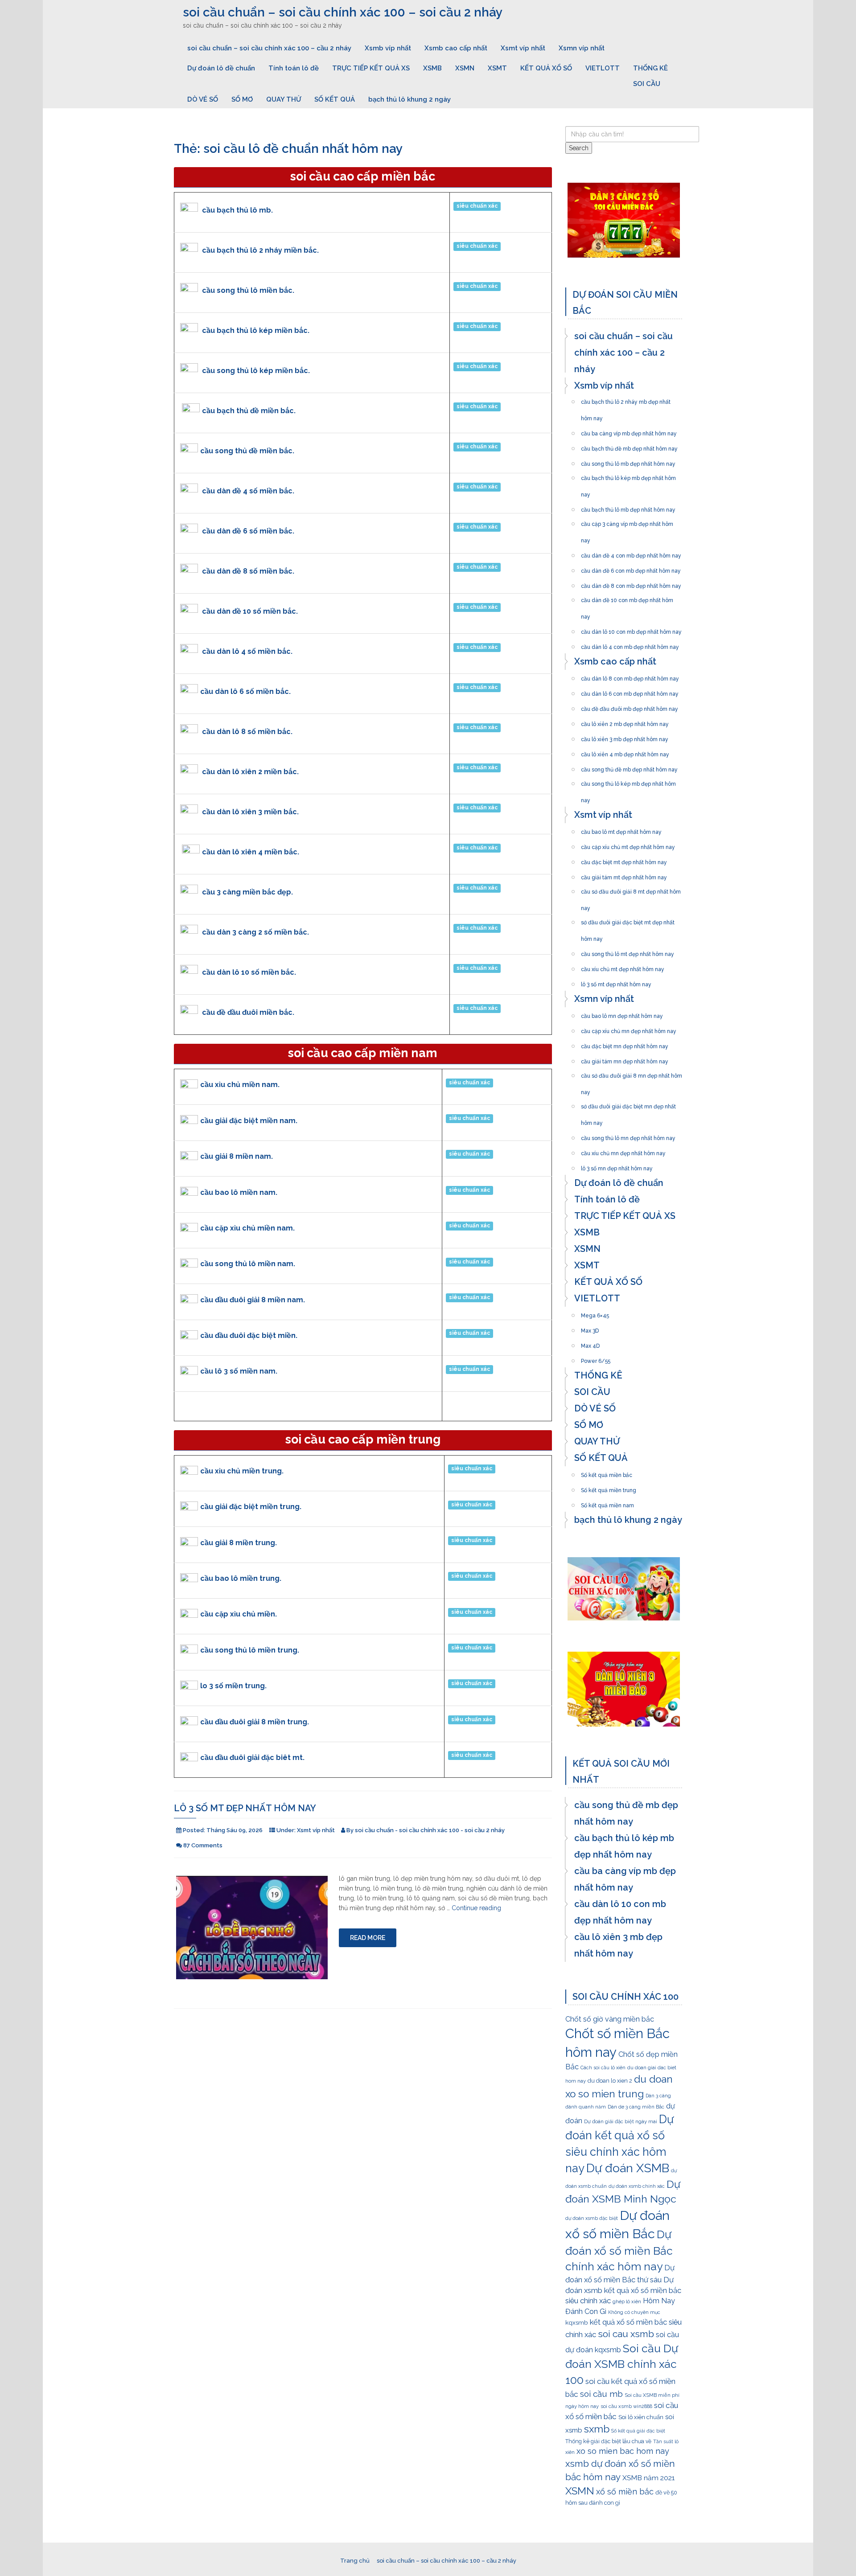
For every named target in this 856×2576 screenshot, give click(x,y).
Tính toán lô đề (294, 68)
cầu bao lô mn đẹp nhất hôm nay (622, 1013)
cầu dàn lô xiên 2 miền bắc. (250, 772)
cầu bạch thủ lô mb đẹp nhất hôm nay (628, 507)
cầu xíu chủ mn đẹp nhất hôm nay (623, 1151)
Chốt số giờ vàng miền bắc (610, 2019)
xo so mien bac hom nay (623, 2451)
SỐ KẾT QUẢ (335, 99)
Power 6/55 (596, 1358)
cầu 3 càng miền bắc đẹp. (247, 892)
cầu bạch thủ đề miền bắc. (249, 411)
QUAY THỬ (284, 99)
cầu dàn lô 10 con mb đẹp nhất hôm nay (631, 629)
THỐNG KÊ (650, 68)
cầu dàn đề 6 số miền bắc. (248, 531)
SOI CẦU (647, 84)
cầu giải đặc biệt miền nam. (249, 1121)
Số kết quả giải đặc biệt (638, 2431)
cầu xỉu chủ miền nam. (240, 1085)
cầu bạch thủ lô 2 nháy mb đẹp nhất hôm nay (626, 399)
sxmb (597, 2429)
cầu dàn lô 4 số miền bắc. (247, 651)
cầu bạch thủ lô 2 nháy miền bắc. (260, 250)
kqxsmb (577, 2322)
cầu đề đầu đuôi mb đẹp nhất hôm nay (630, 706)
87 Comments (203, 1845)
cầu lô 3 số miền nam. (239, 1371)
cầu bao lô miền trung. (241, 1578)
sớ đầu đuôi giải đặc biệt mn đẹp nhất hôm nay (628, 1104)
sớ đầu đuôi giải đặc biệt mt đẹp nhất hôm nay (628, 920)
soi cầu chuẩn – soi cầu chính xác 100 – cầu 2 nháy (269, 48)
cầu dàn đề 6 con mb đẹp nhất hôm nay (631, 568)
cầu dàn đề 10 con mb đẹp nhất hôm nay (627, 598)
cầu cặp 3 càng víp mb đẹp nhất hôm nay (627, 521)
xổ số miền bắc (625, 2492)
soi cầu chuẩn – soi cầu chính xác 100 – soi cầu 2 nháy (343, 12)
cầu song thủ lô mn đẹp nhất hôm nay (628, 1136)
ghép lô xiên (627, 2302)
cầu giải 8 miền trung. (239, 1543)
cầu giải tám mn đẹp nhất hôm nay (625, 1059)
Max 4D (590, 1343)
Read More (368, 1938)
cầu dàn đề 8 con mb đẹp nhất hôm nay (631, 583)
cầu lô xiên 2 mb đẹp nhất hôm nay (625, 722)
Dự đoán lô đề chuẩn (221, 68)
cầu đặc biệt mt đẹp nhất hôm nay (624, 860)
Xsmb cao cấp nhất (456, 48)
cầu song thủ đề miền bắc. (247, 451)
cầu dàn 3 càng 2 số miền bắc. (255, 932)
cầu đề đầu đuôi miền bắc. (248, 1012)
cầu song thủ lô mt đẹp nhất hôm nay (628, 952)
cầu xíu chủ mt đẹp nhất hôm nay (623, 967)
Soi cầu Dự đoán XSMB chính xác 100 (622, 2364)
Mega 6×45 (595, 1313)
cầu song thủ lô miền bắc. (248, 290)
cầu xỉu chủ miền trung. (242, 1471)
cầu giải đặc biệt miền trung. (251, 1507)
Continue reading (476, 1908)
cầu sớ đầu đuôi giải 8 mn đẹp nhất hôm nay (632, 1073)
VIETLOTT (603, 68)
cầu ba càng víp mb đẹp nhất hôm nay (629, 431)
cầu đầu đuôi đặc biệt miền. (249, 1335)
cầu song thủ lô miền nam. (248, 1264)
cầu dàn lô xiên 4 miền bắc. (251, 852)
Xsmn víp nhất (582, 48)
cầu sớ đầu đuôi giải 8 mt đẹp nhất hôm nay (631, 889)
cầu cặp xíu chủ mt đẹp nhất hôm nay (628, 845)
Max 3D (590, 1328)
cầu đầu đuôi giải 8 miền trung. (255, 1722)
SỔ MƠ (242, 99)
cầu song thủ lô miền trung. (250, 1650)
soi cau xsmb (626, 2334)
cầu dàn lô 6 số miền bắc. (245, 691)
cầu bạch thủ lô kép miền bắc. (256, 330)
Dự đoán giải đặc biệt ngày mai (621, 2122)
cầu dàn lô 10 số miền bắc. (249, 972)
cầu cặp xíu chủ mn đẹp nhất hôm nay (629, 1029)
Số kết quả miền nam (607, 1503)
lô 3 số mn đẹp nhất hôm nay (617, 1166)
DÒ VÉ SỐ (203, 99)
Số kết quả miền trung (609, 1488)
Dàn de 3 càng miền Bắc (636, 2107)
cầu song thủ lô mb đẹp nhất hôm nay (628, 461)
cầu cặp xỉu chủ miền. (239, 1614)
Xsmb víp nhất (388, 48)
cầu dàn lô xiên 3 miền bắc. (250, 812)
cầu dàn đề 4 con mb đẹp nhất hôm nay (631, 553)
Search (579, 148)
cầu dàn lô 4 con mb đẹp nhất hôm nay (630, 644)
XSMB (432, 68)
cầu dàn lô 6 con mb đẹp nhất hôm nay (630, 691)
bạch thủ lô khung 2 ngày (409, 99)
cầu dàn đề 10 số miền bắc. (250, 611)
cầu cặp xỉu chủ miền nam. (247, 1228)
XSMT (497, 68)
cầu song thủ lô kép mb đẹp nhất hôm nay (628, 781)
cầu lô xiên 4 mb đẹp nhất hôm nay (625, 752)
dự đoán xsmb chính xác (637, 2186)
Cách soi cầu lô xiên (603, 2067)
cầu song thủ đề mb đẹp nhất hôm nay (629, 767)
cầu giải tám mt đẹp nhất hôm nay (624, 875)
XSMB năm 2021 (648, 2478)
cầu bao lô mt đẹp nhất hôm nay (621, 829)
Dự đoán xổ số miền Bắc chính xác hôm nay (619, 2251)
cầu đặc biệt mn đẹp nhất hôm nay (625, 1044)
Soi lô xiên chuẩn (641, 2417)
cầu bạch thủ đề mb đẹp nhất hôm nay (629, 446)
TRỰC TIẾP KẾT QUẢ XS (371, 68)
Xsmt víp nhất (523, 48)
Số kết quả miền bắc (607, 1473)
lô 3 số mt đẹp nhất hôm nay (245, 1808)
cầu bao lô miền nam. (239, 1192)
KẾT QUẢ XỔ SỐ (546, 68)
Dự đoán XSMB (628, 2168)
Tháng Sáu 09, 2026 (235, 1830)
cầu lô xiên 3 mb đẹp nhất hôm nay (625, 737)
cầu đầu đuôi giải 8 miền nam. (253, 1300)
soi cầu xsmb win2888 (626, 2406)
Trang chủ (355, 2561)
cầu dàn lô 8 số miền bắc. (247, 732)
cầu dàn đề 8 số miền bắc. (248, 571)
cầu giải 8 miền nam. (237, 1156)
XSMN (465, 68)
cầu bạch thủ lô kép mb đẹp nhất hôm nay (628, 476)
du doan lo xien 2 (610, 2081)
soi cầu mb (601, 2394)
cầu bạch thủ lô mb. (237, 210)
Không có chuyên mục (634, 2312)
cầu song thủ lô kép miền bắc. (256, 371)
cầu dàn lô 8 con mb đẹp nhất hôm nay (630, 676)
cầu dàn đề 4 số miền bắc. (248, 491)
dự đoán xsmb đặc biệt (592, 2218)
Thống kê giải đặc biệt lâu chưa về (608, 2441)
